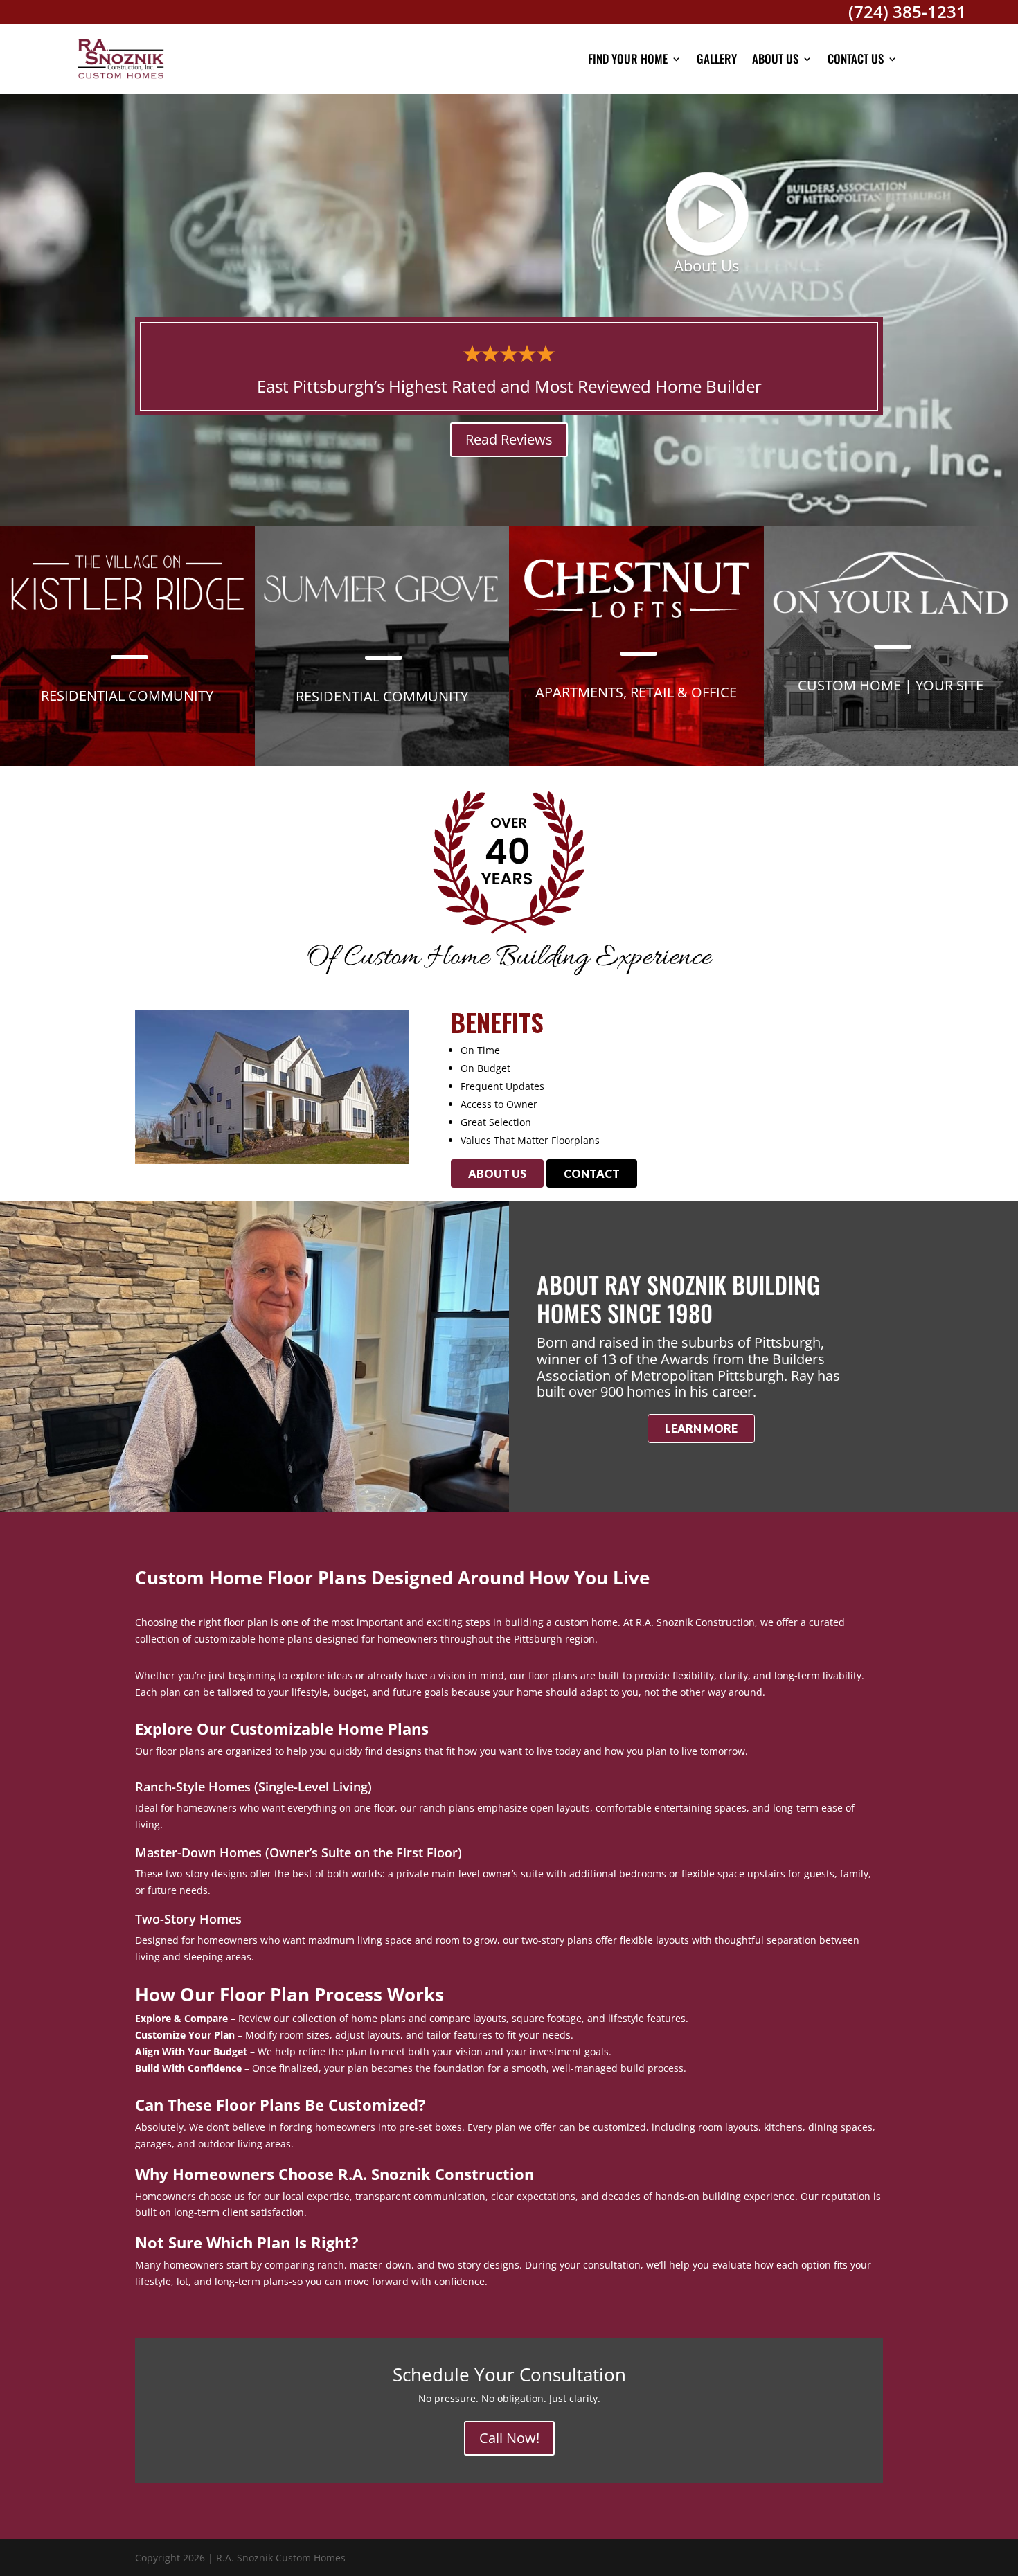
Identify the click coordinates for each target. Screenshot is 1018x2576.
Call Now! (509, 2438)
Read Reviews (509, 439)
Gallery (717, 59)
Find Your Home (628, 59)
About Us (775, 59)
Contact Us (856, 59)
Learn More (701, 1428)
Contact (592, 1173)
